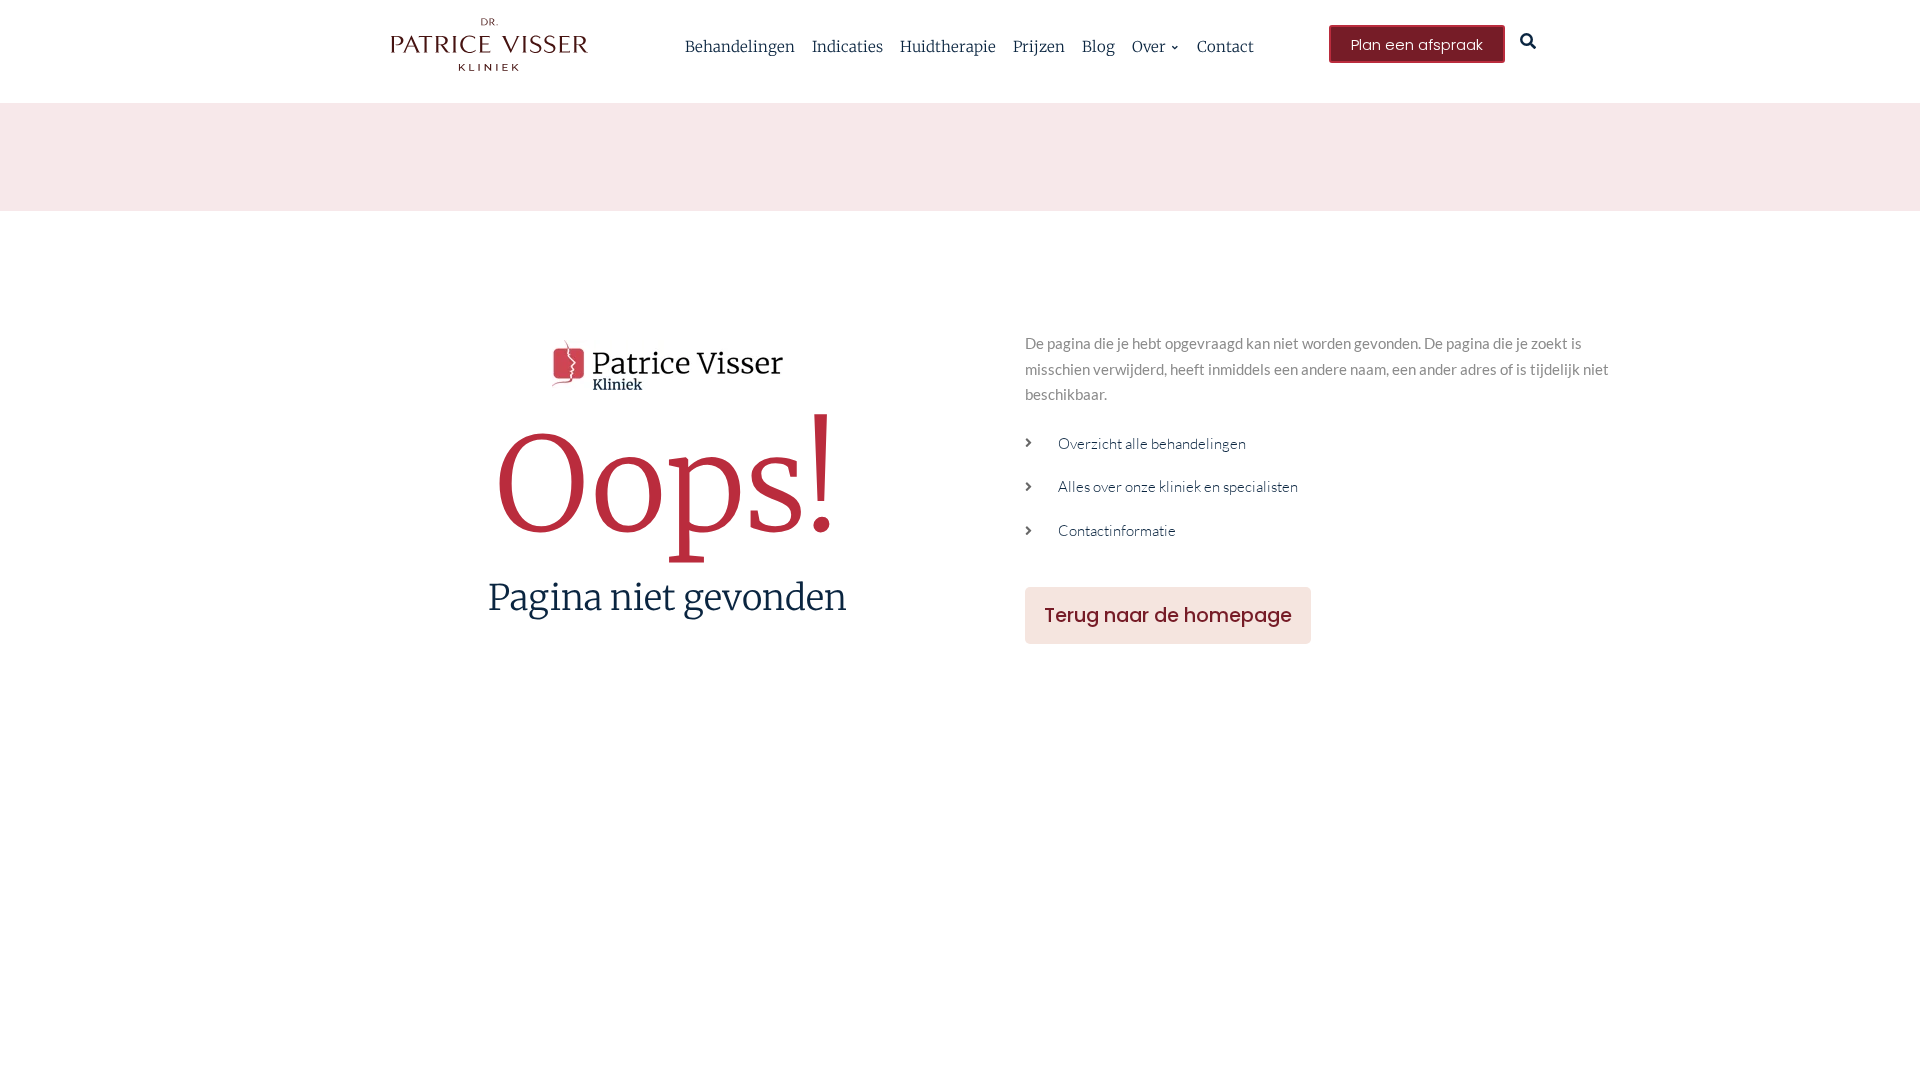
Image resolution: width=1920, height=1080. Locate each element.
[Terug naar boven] (1877, 1037)
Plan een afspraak (1417, 44)
